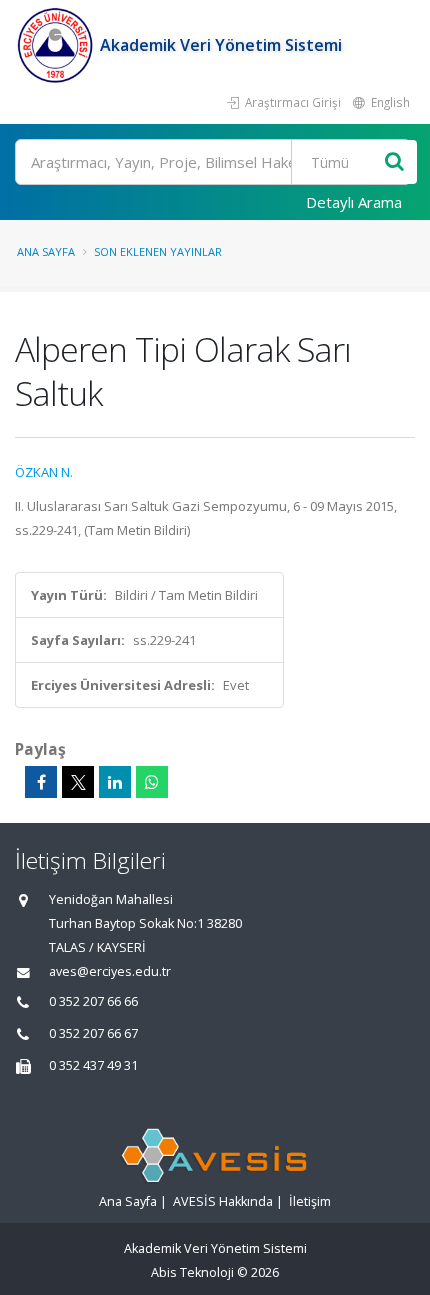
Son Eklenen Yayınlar (158, 251)
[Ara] (394, 162)
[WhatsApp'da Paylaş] (152, 782)
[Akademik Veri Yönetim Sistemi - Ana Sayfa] (57, 45)
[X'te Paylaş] (78, 782)
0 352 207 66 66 (93, 1001)
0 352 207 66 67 (93, 1033)
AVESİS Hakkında (223, 1201)
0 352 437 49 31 (93, 1065)
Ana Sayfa (46, 251)
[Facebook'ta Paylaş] (41, 782)
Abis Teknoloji (192, 1272)
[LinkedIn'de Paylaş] (115, 782)
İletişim (310, 1201)
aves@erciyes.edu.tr (110, 971)
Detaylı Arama (354, 202)
